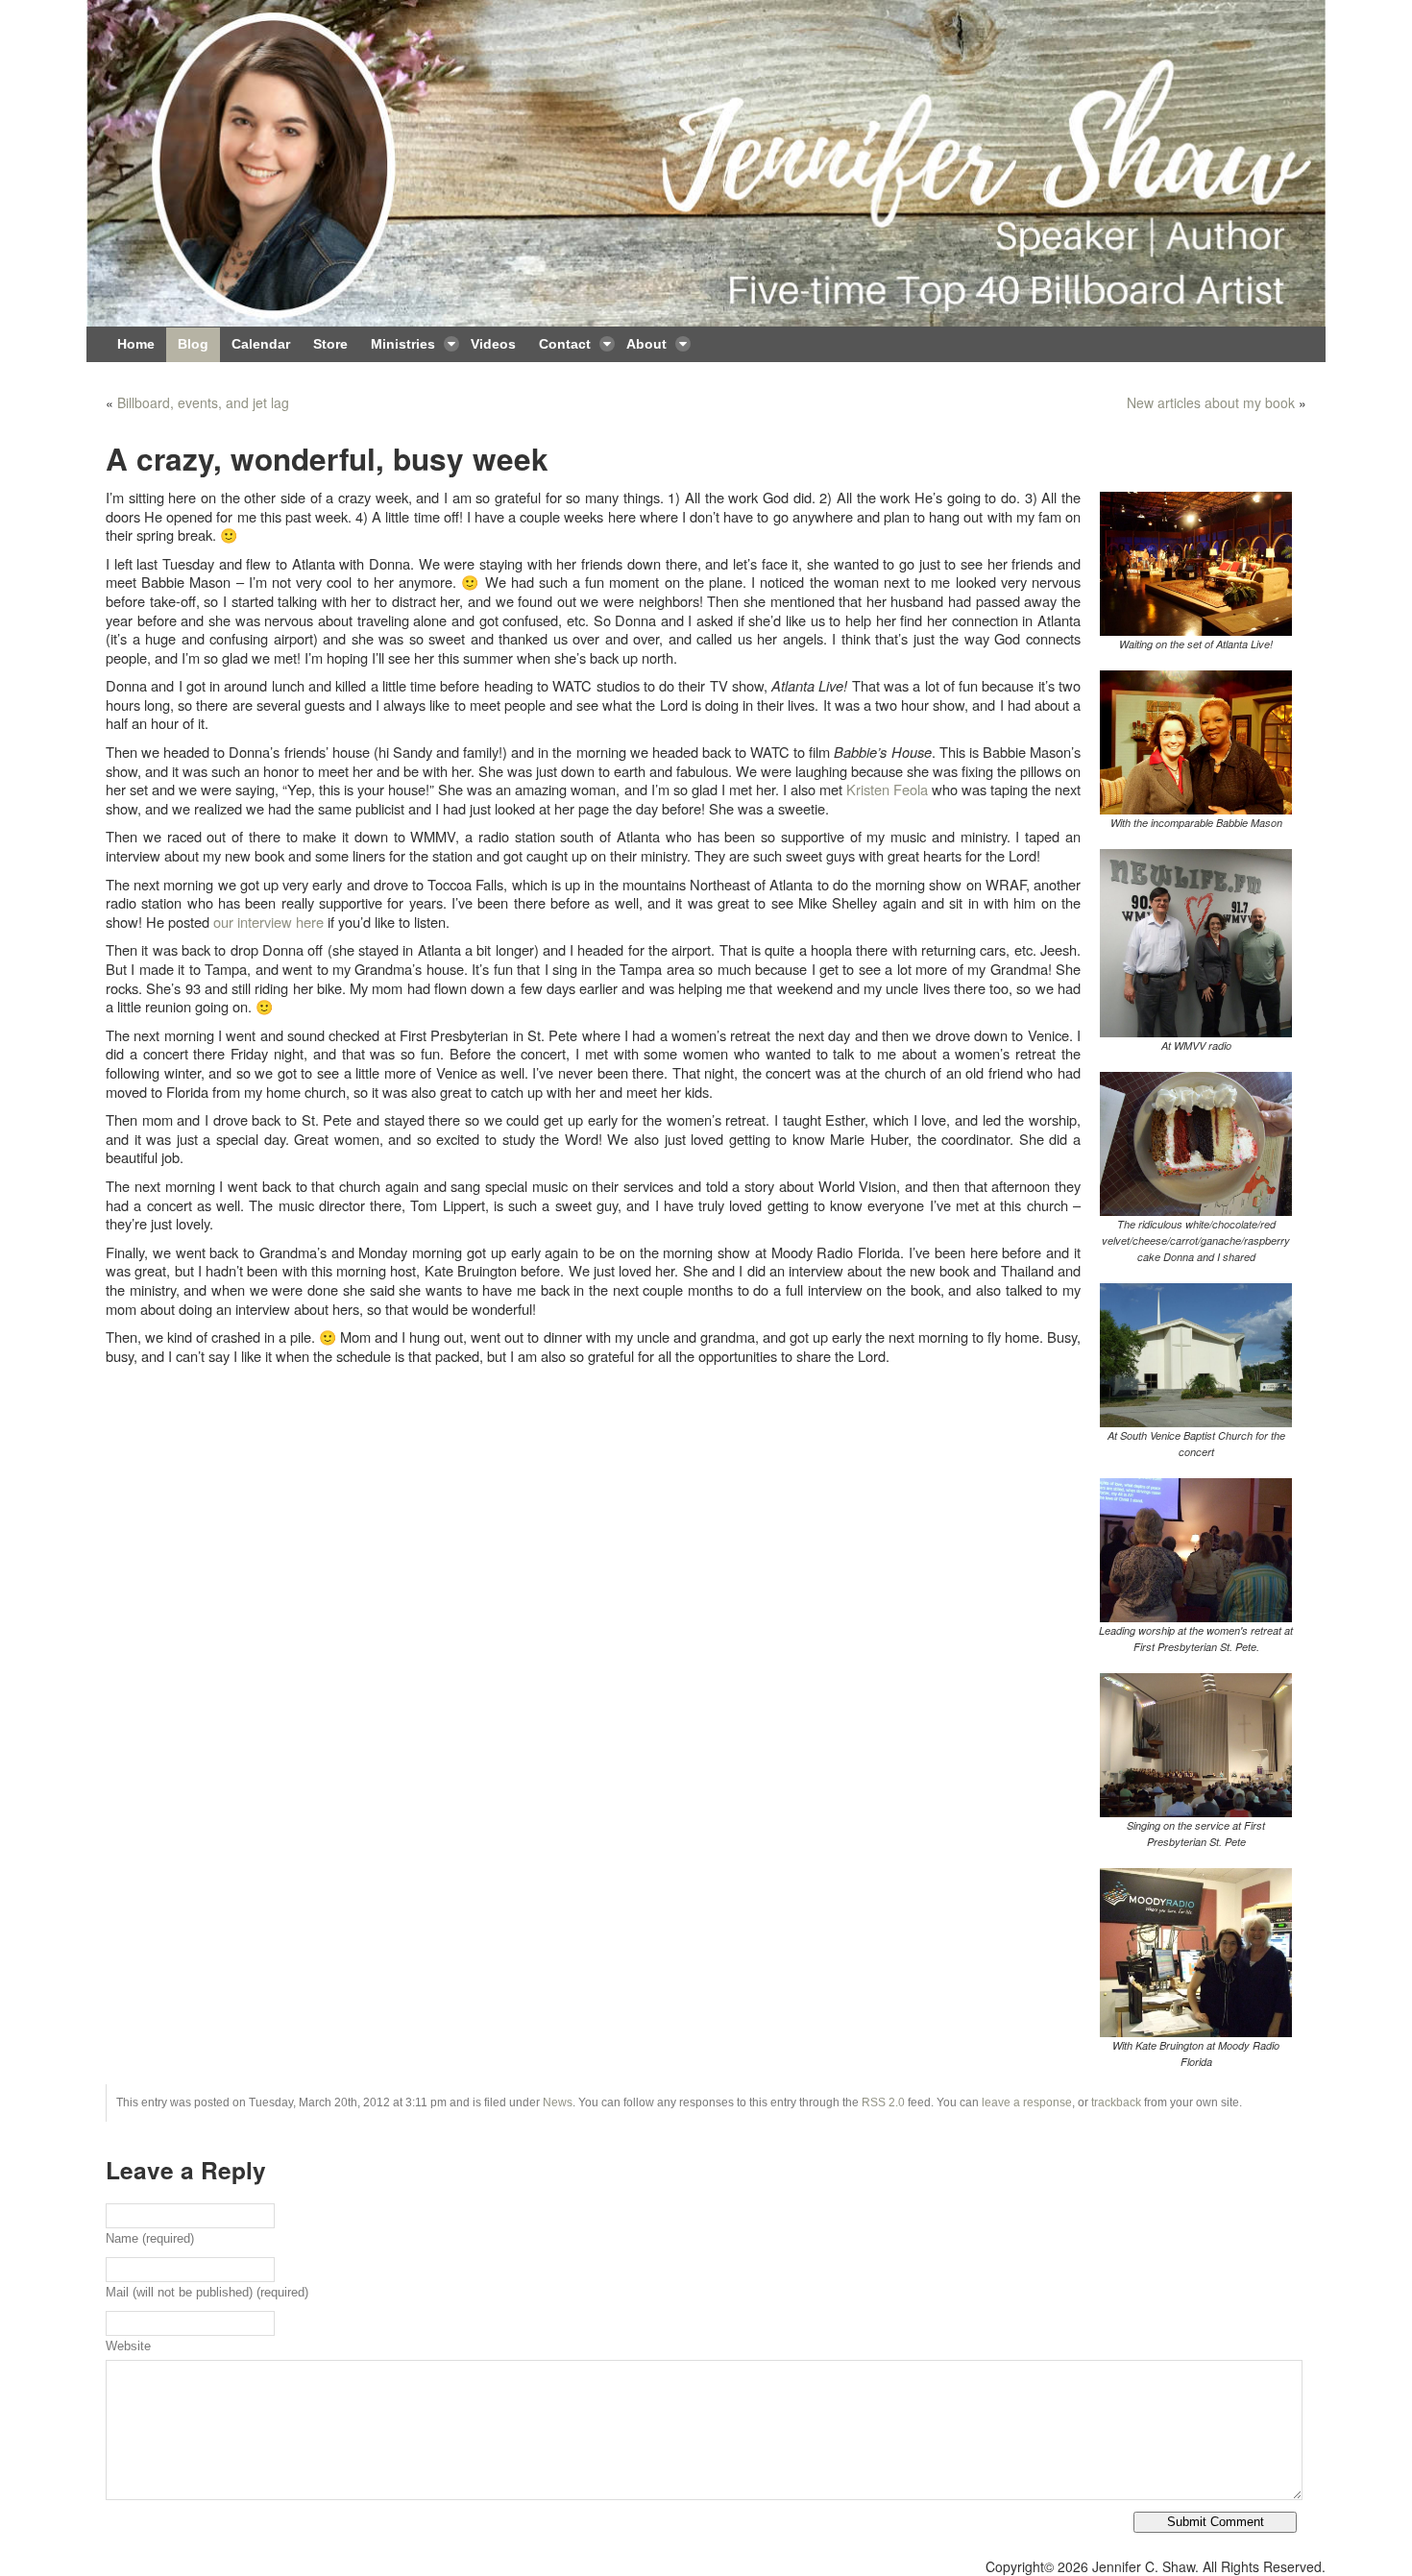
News (558, 2102)
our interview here (268, 922)
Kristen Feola (887, 789)
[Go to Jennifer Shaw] (706, 163)
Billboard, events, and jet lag (203, 402)
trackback (1116, 2102)
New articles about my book (1211, 402)
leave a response (1027, 2102)
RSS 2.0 (883, 2102)
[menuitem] (136, 345)
